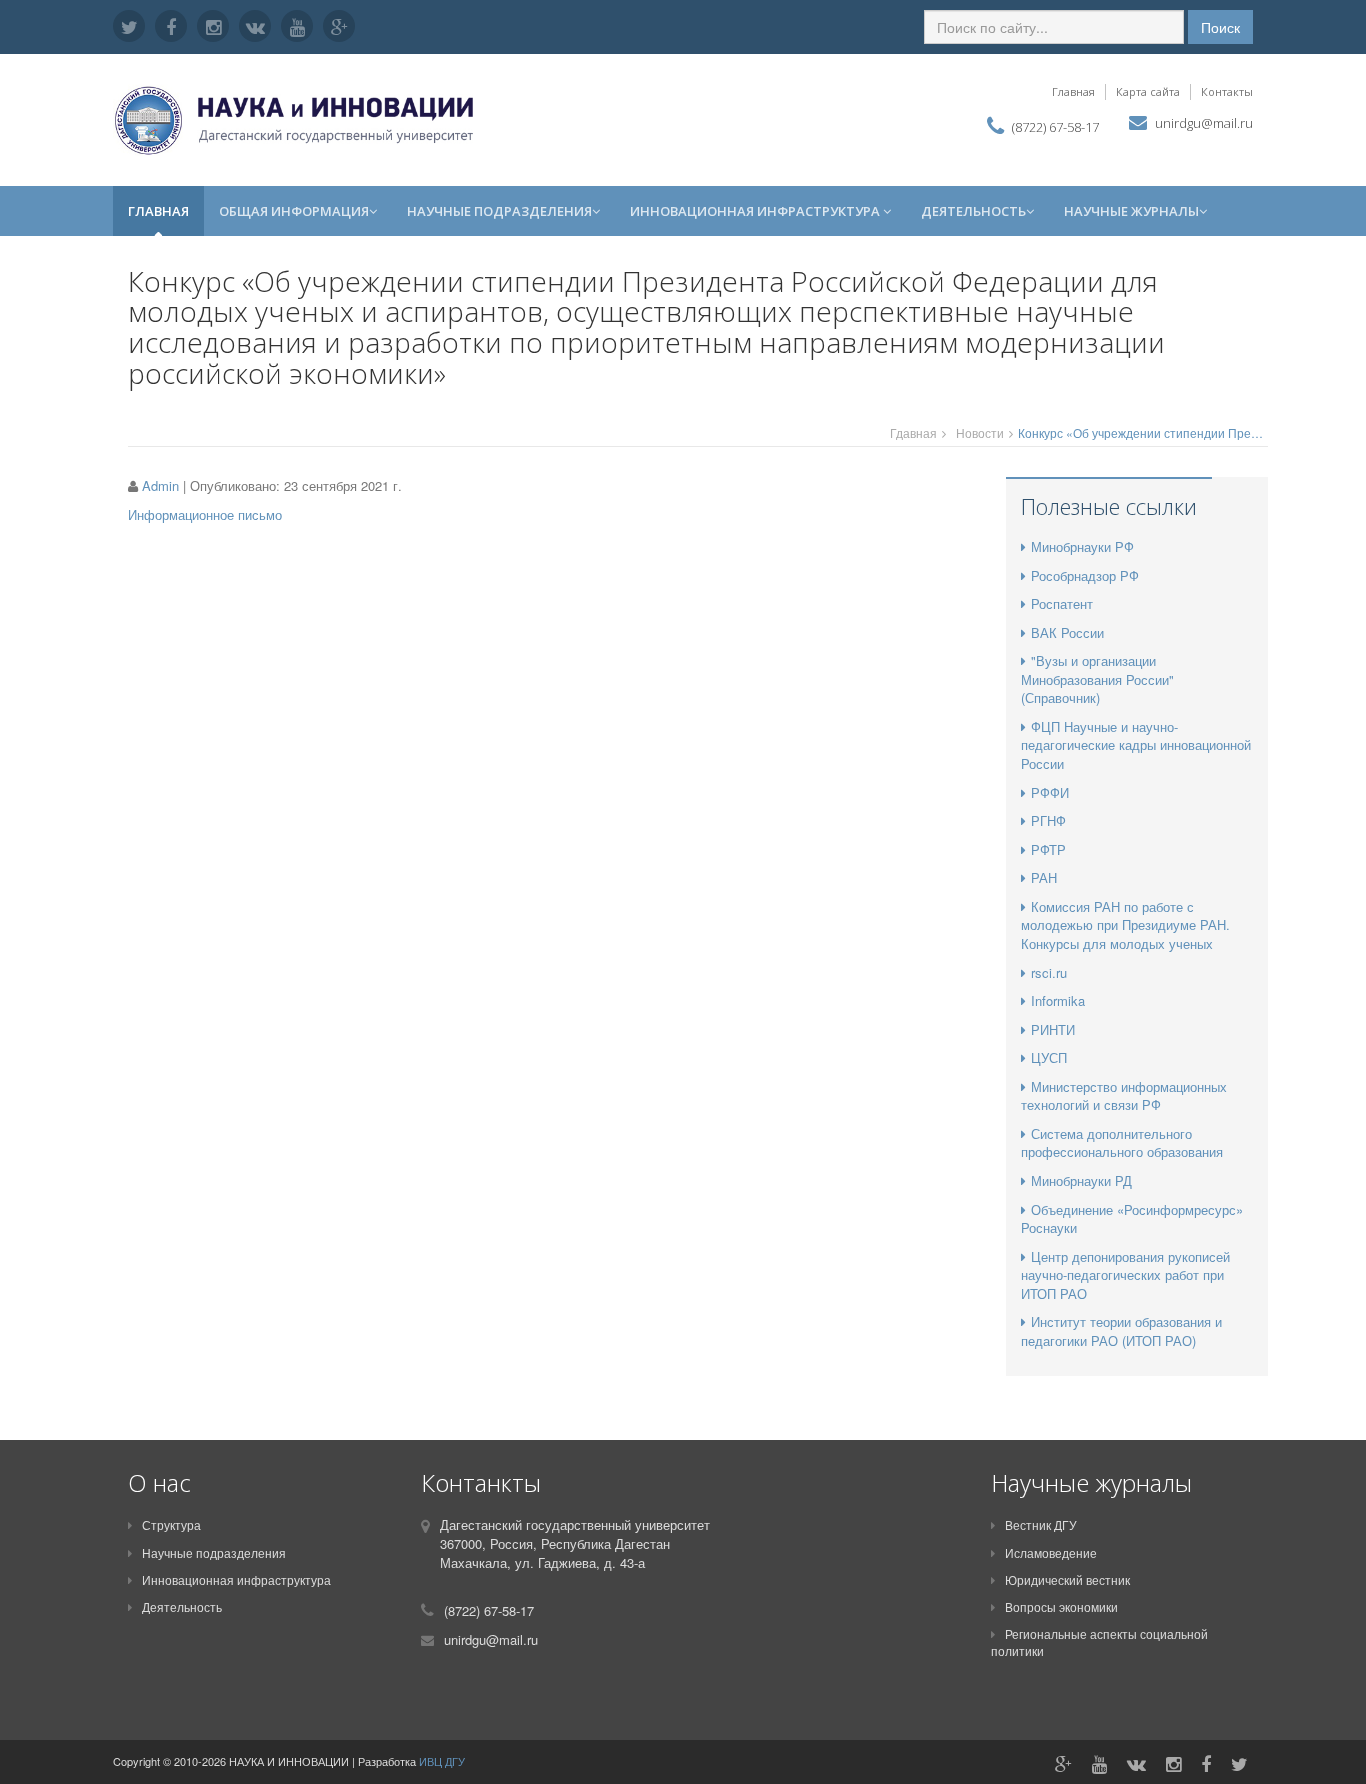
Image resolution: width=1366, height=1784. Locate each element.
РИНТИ (1053, 1029)
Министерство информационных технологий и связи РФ (1124, 1096)
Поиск (1220, 27)
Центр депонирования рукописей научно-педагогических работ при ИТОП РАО (1125, 1275)
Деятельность (973, 211)
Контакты (1227, 91)
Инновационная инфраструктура (756, 211)
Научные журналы (1131, 211)
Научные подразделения (499, 211)
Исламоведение (1051, 1552)
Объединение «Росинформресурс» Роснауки (1132, 1219)
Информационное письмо (207, 514)
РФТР (1048, 849)
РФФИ (1050, 792)
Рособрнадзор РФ (1085, 575)
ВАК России (1067, 632)
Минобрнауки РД (1081, 1180)
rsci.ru (1049, 972)
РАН (1044, 877)
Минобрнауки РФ (1082, 546)
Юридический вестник (1067, 1579)
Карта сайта (1148, 91)
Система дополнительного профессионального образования (1122, 1143)
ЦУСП (1049, 1057)
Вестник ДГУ (1041, 1524)
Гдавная (913, 432)
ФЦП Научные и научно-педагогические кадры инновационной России (1136, 745)
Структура (171, 1524)
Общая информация (294, 211)
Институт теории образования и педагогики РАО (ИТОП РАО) (1121, 1331)
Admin (160, 485)
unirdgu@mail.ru (1204, 123)
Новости (980, 432)
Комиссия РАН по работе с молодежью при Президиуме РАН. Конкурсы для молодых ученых (1125, 925)
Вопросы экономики (1061, 1606)
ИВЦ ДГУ (442, 1761)
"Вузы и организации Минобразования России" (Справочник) (1097, 679)
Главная (1073, 91)
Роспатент (1062, 603)
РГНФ (1048, 820)
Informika (1058, 1000)
